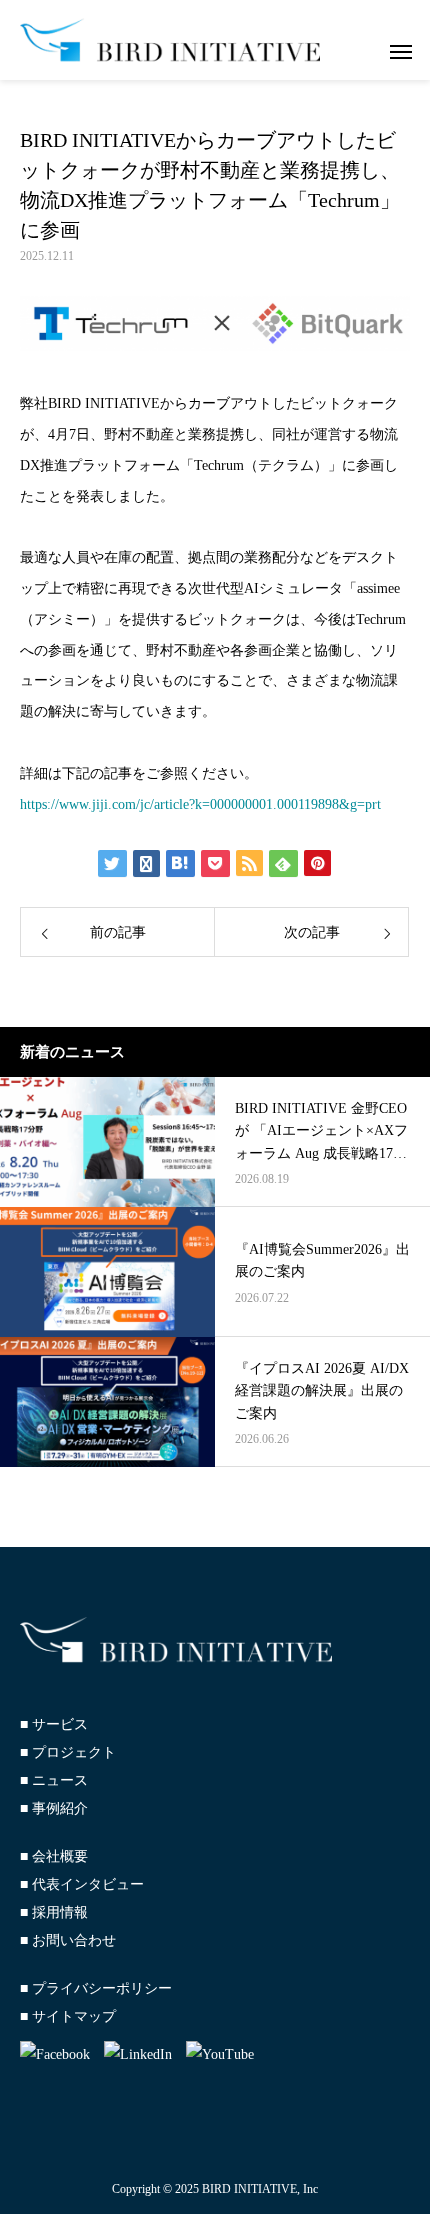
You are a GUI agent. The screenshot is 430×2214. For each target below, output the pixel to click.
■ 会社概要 (54, 1856)
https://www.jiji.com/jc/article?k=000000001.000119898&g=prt (200, 804)
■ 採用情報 (54, 1912)
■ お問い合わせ (68, 1940)
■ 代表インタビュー (82, 1884)
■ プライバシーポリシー (96, 1988)
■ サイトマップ (68, 2016)
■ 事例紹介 (54, 1808)
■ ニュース (54, 1780)
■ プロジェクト (68, 1752)
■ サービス (54, 1724)
